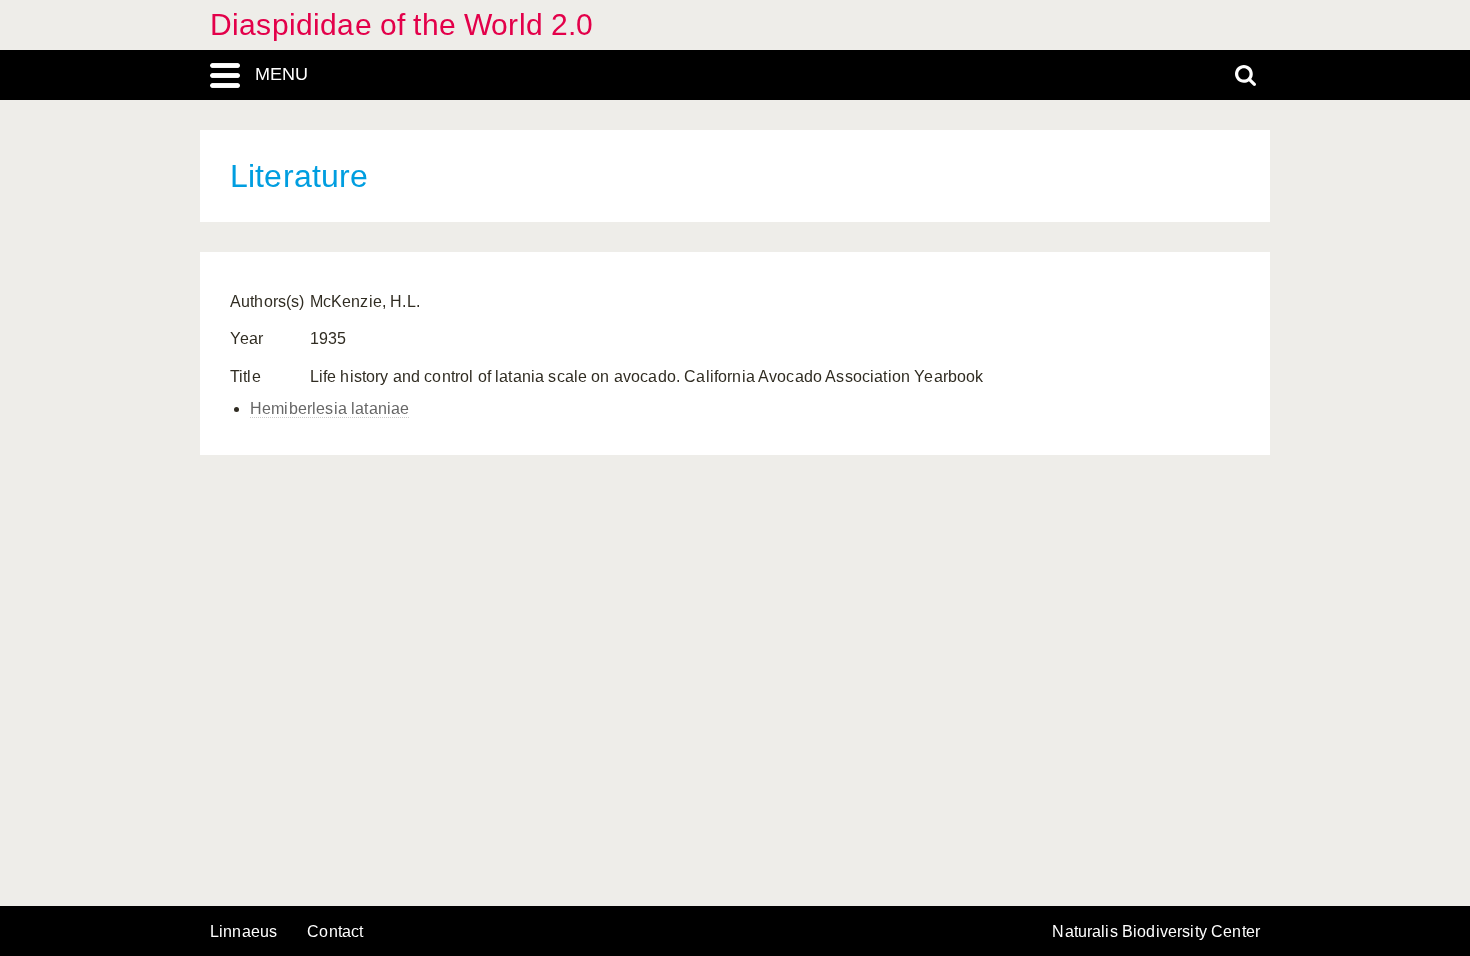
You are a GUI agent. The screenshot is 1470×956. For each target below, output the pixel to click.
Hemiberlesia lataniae (329, 408)
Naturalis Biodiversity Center (1156, 932)
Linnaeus (243, 932)
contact (335, 931)
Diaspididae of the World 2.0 (401, 24)
